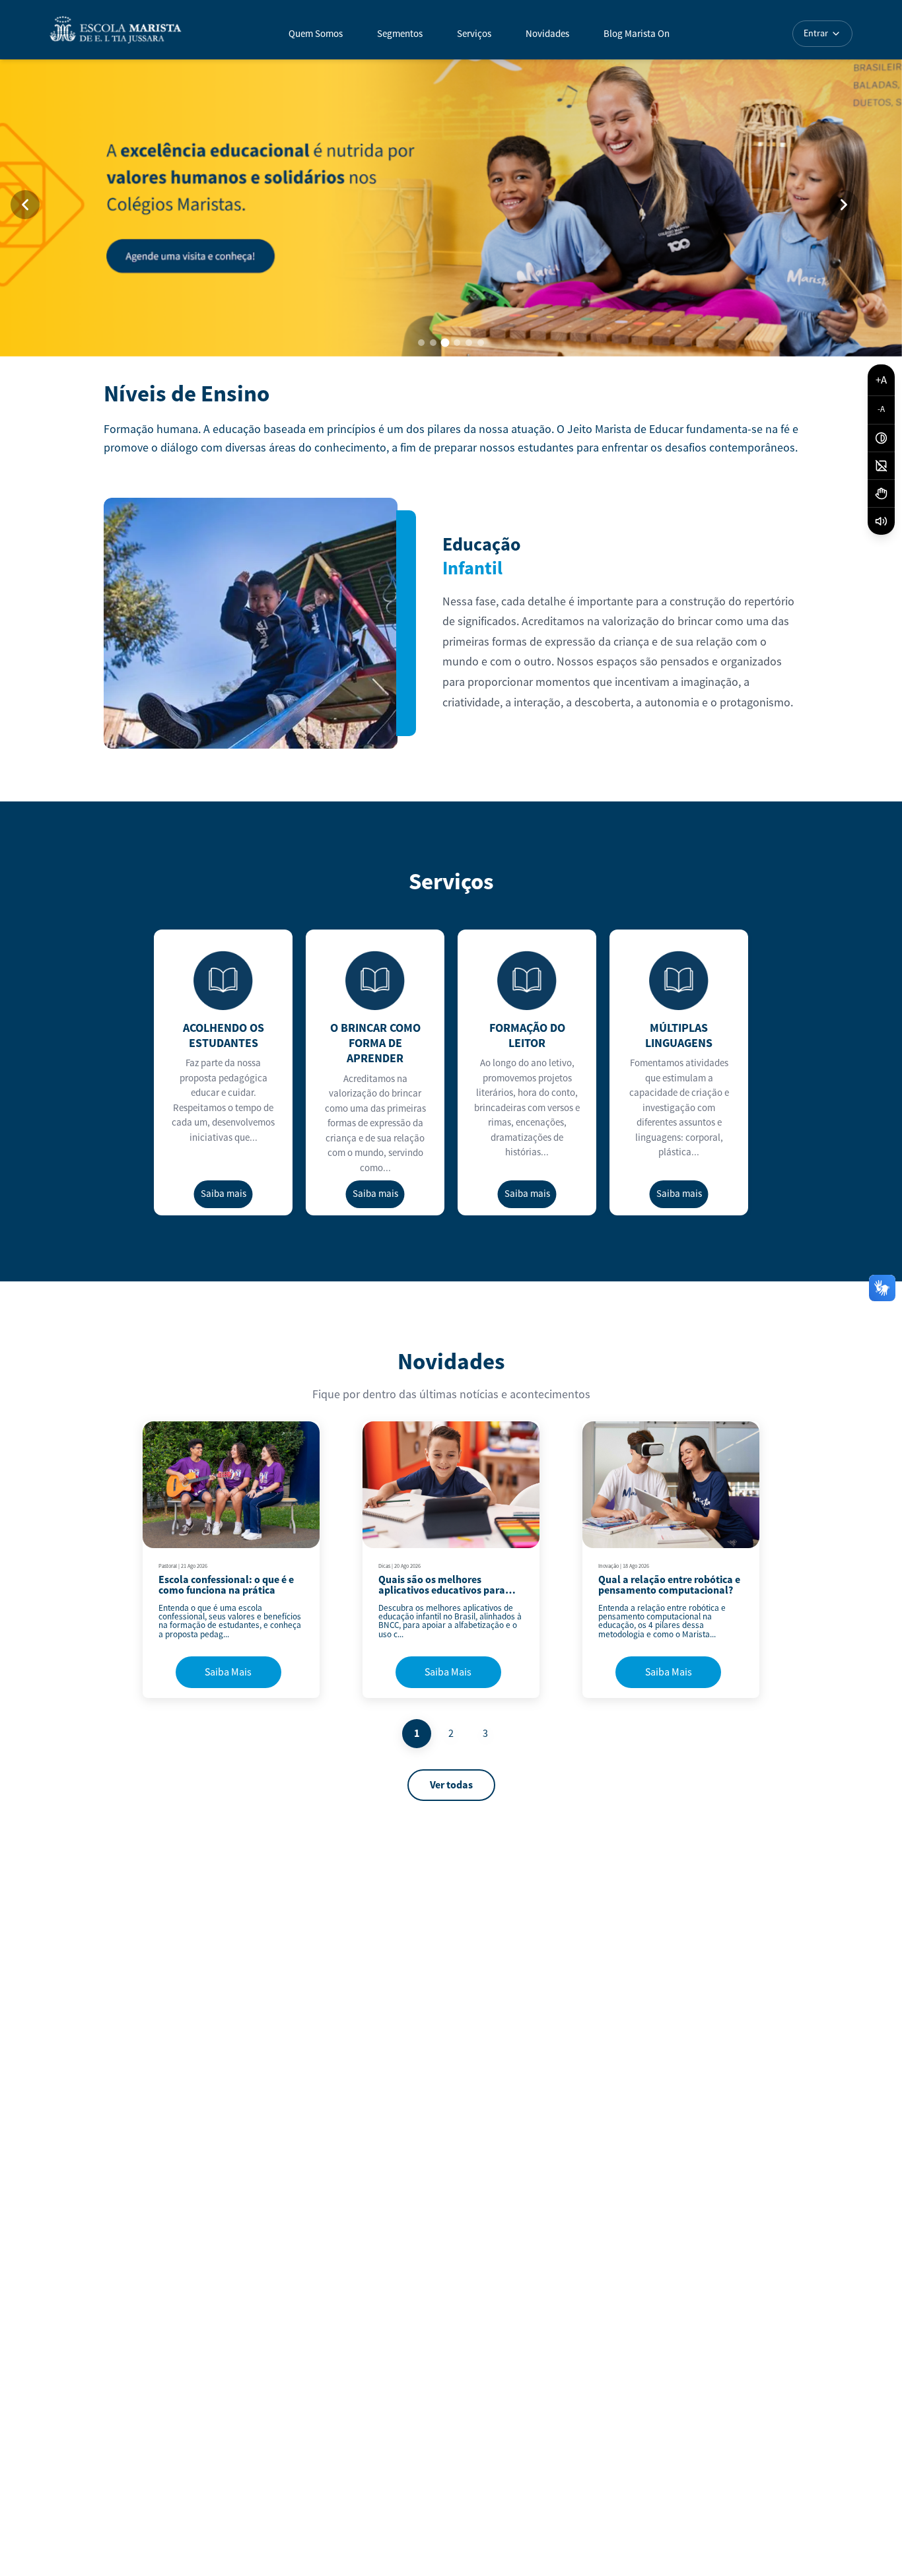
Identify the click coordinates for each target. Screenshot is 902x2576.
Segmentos (400, 34)
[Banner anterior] (25, 205)
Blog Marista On (637, 34)
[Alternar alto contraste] (881, 438)
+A (881, 380)
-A (881, 410)
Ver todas (451, 1785)
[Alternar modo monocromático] (881, 466)
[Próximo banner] (844, 205)
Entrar (816, 34)
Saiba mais (224, 1194)
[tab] (421, 343)
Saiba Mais (228, 1672)
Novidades (547, 34)
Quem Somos (316, 34)
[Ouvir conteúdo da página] (881, 521)
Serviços (474, 34)
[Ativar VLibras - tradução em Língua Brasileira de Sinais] (881, 494)
